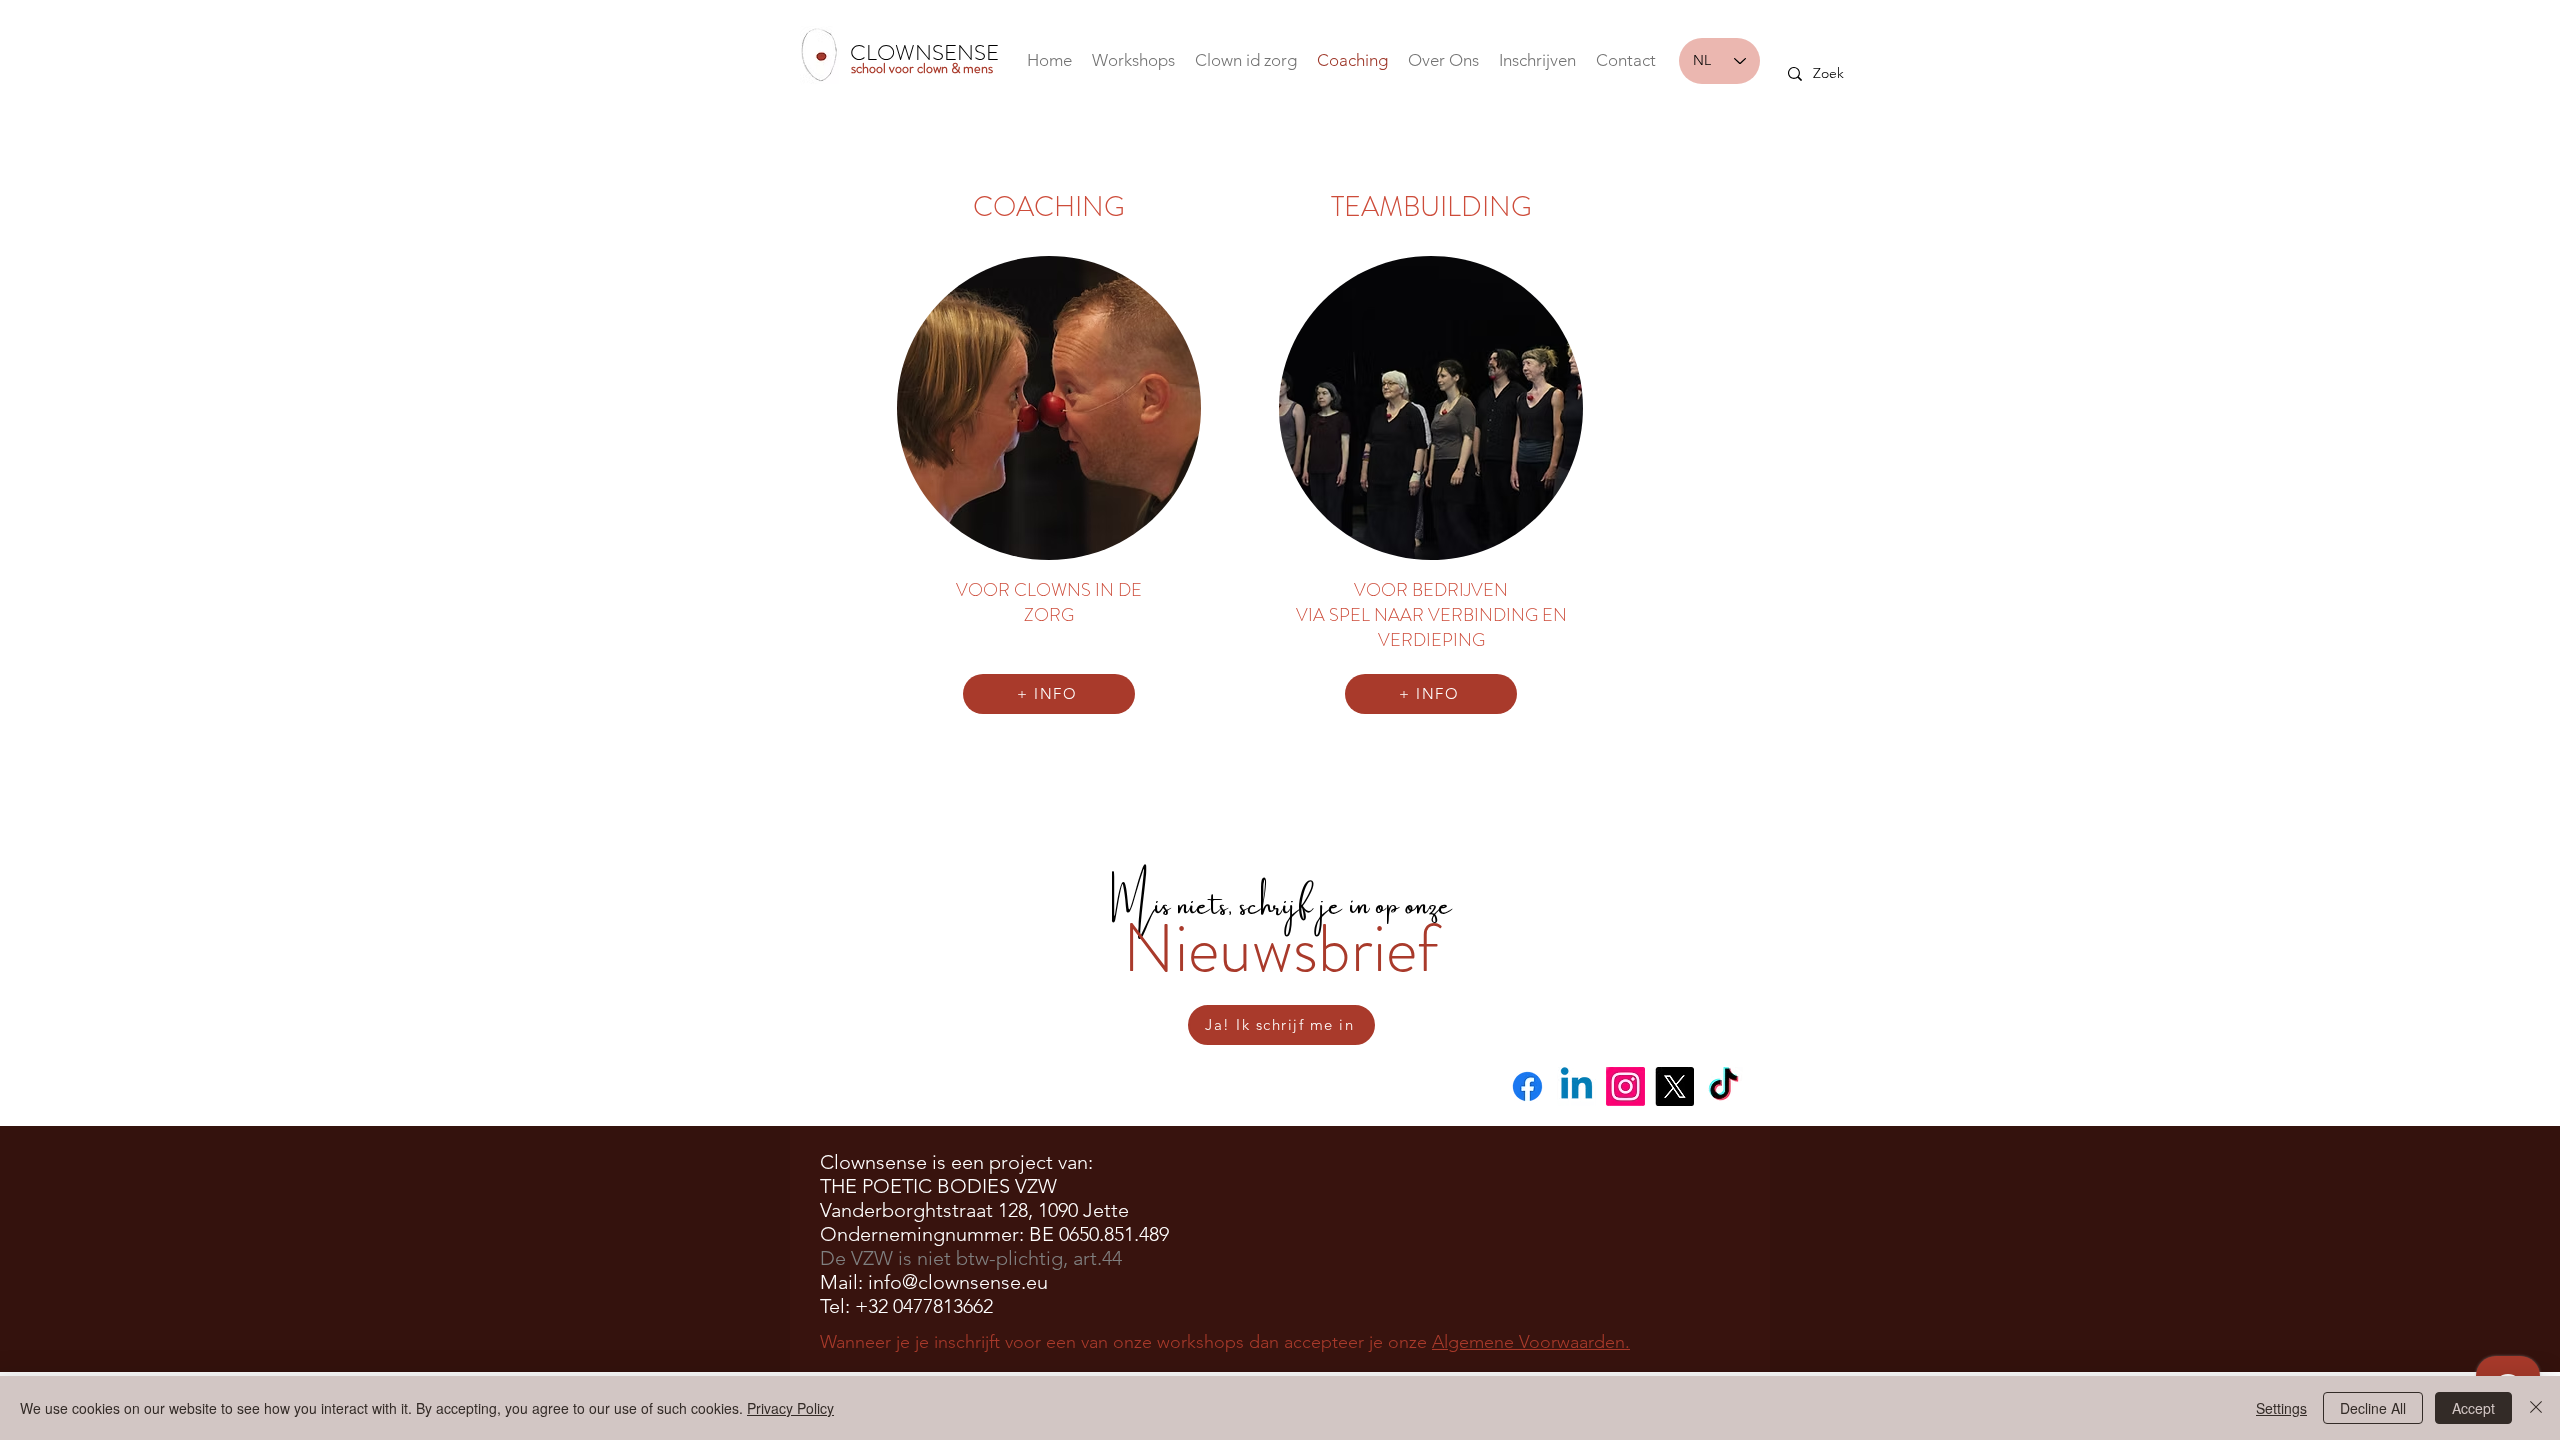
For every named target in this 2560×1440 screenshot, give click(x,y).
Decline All (2373, 1408)
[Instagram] (1625, 1086)
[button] (1443, 60)
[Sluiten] (2536, 1408)
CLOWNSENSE (924, 52)
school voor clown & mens (922, 68)
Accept (2473, 1408)
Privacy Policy (790, 1408)
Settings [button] (2281, 1408)
